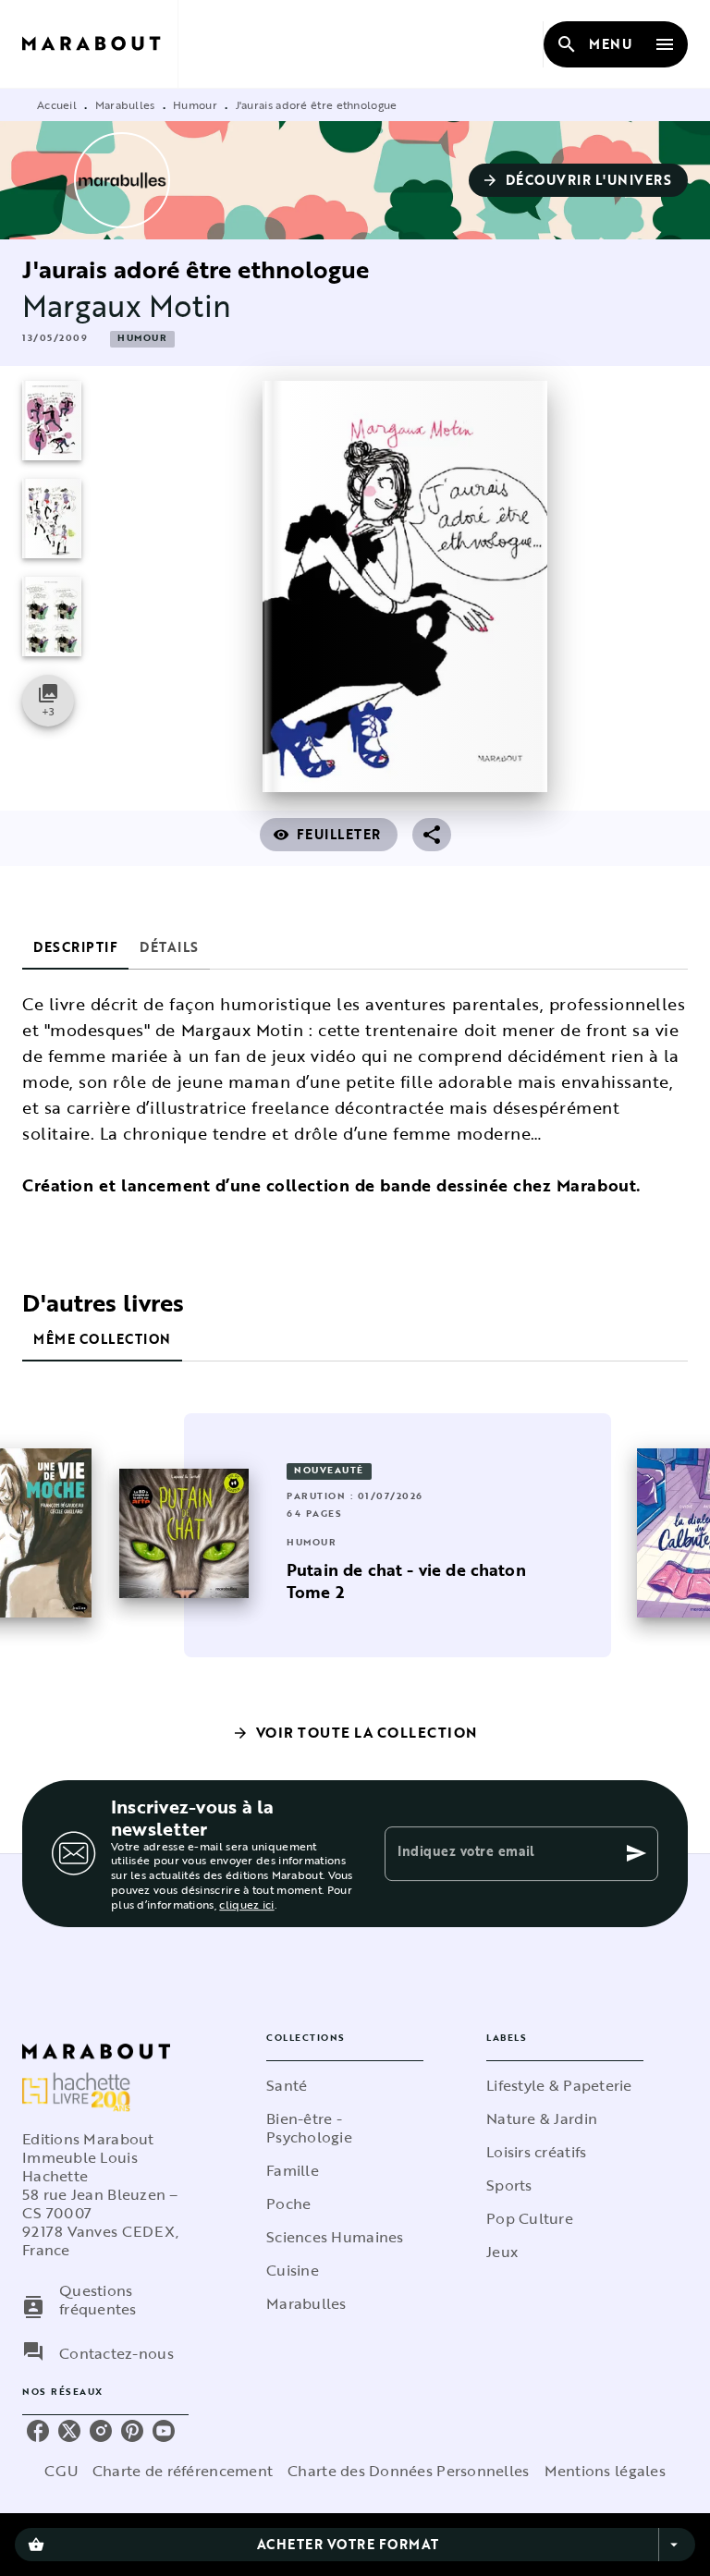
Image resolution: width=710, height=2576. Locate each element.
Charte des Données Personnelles (408, 2471)
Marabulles (125, 104)
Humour (195, 104)
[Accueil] (100, 44)
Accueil (57, 104)
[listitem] (38, 2431)
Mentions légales (605, 2471)
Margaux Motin (127, 305)
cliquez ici (246, 1904)
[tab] (75, 947)
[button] (579, 180)
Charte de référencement (183, 2471)
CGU (61, 2471)
